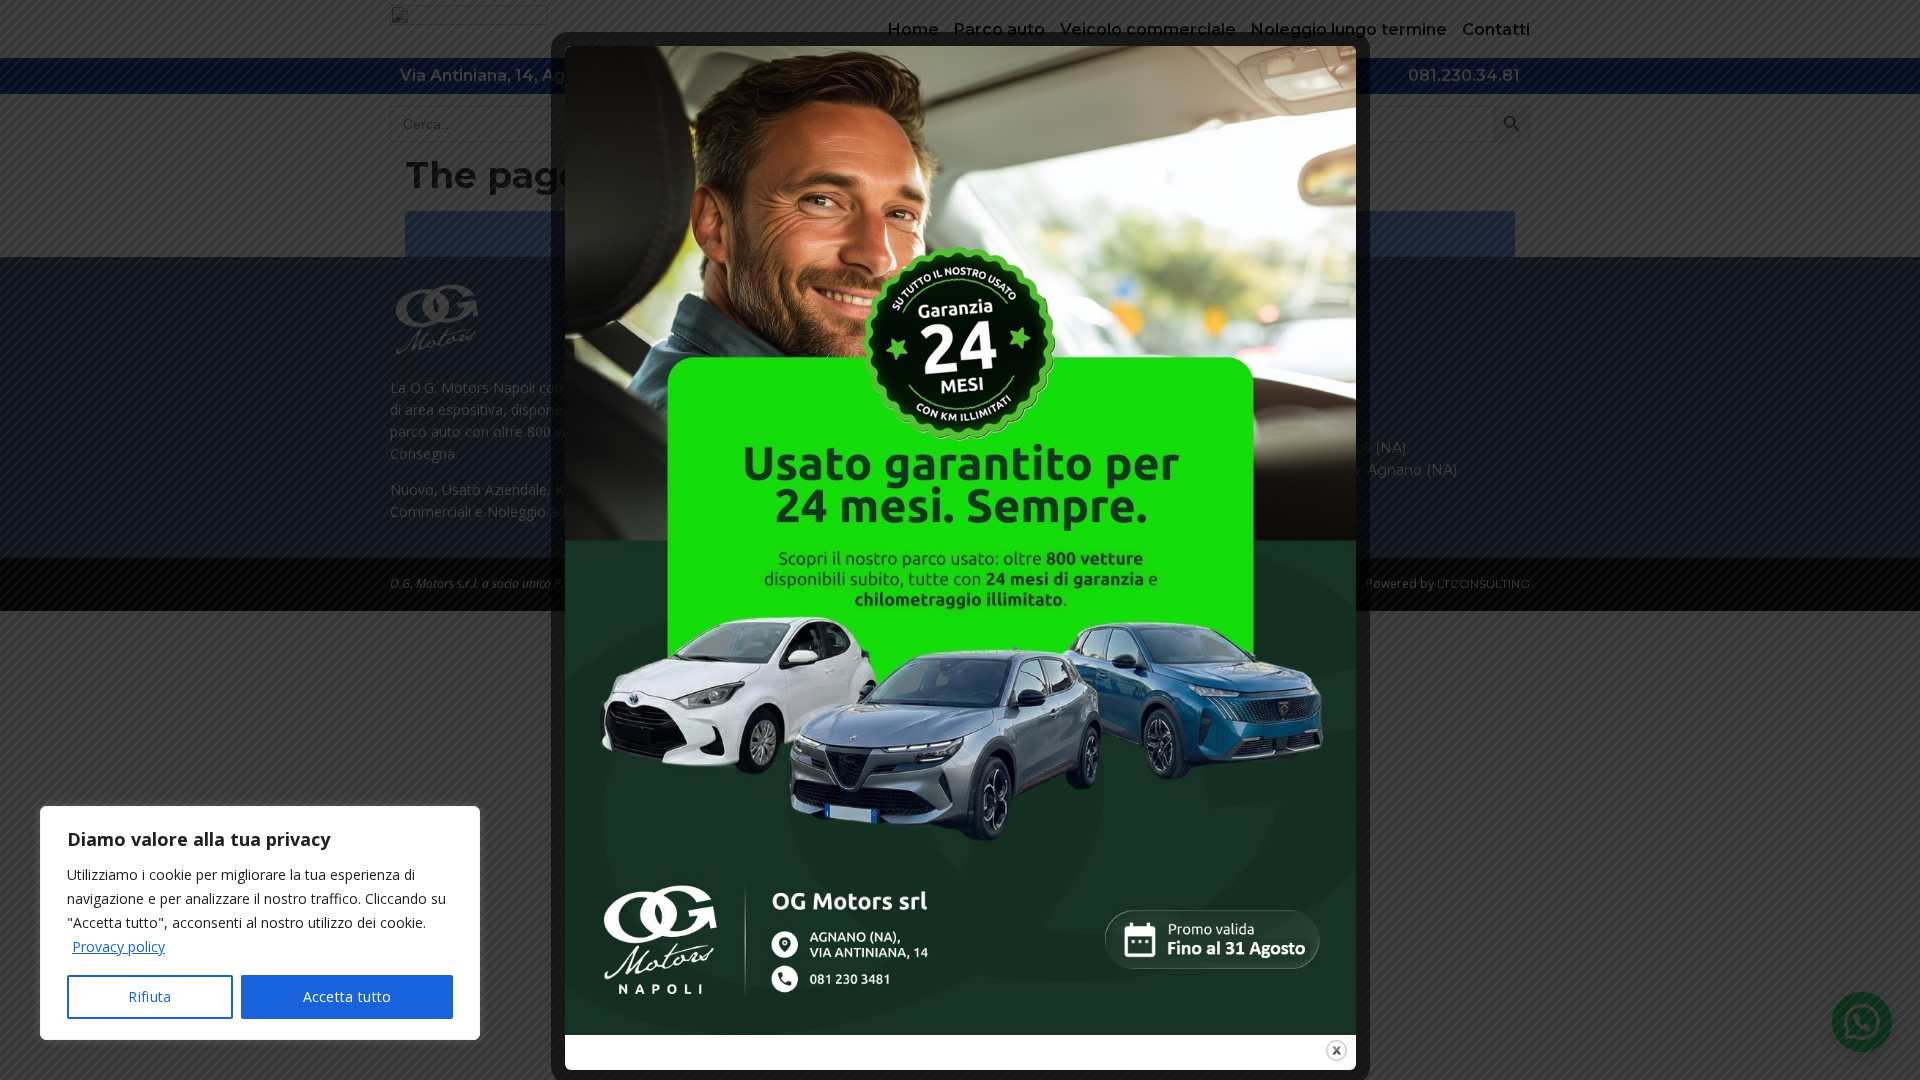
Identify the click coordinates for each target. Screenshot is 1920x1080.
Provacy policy (118, 946)
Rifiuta (149, 996)
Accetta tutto (347, 996)
